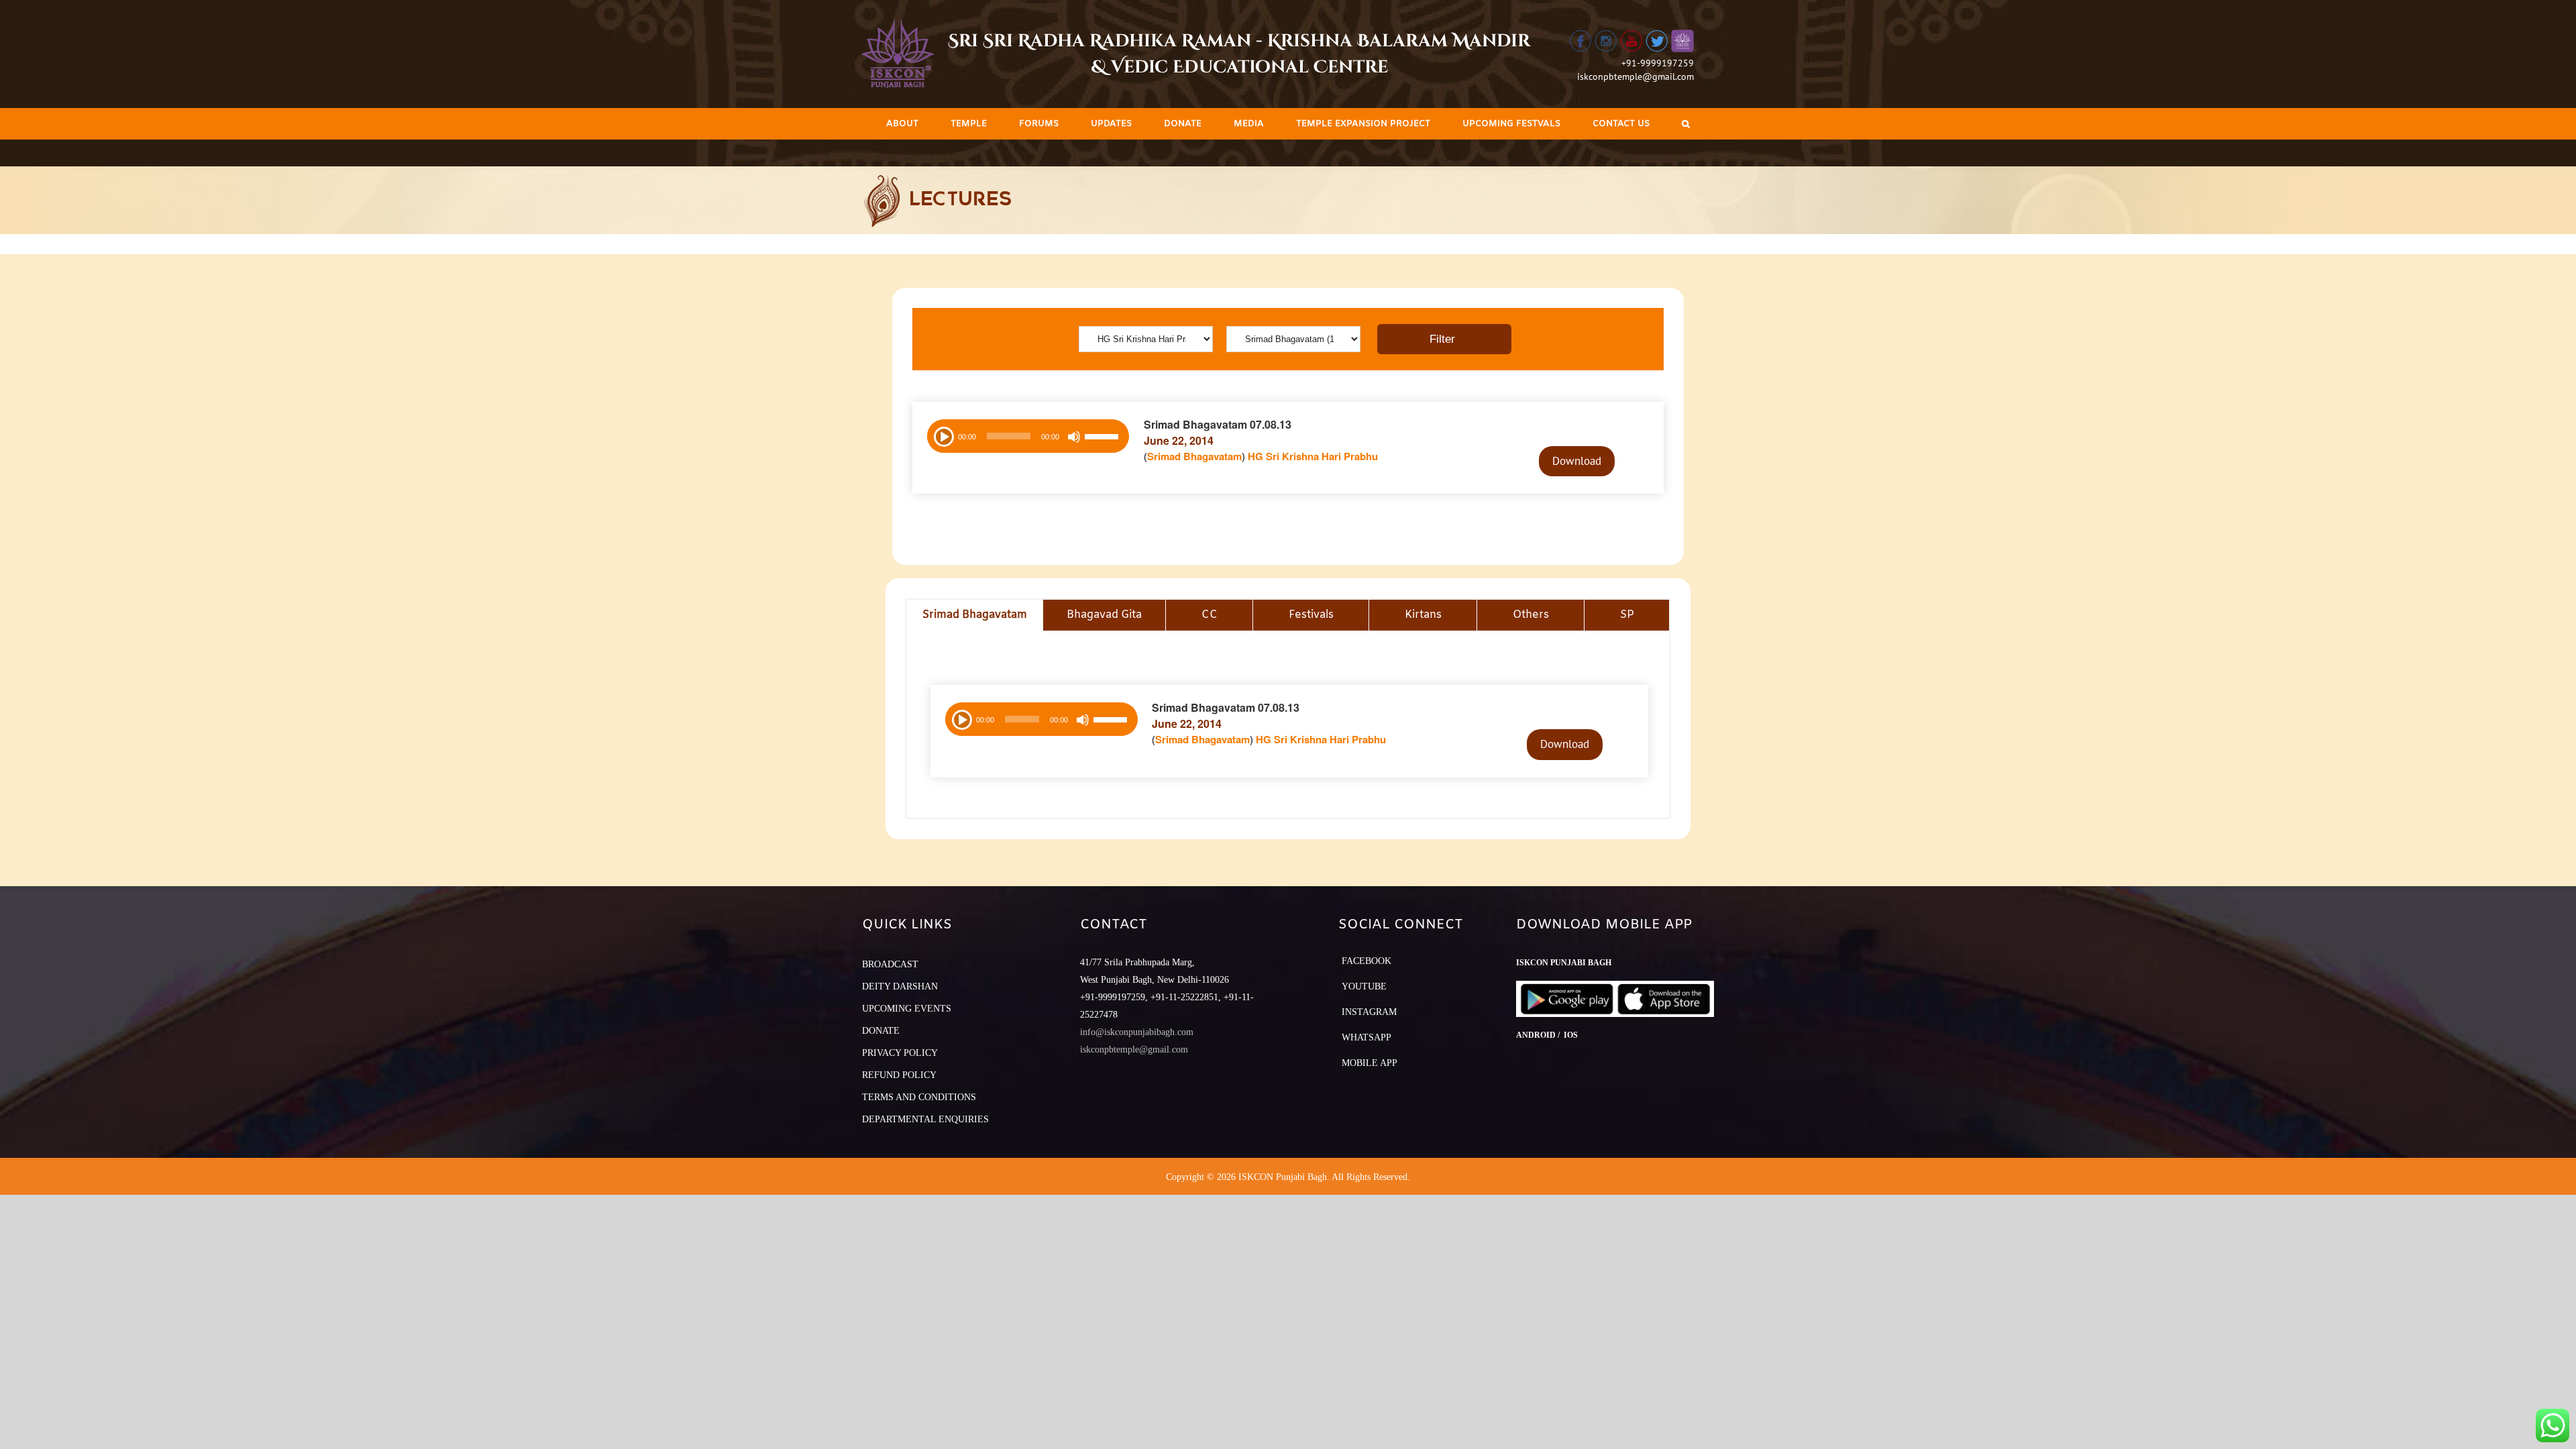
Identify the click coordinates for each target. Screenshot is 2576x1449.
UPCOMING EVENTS (907, 1009)
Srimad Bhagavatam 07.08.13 (1218, 424)
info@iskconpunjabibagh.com (1137, 1032)
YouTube (1364, 986)
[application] (1028, 436)
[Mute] (1074, 437)
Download (1577, 461)
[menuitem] (902, 124)
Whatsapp (1366, 1037)
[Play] (943, 435)
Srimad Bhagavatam (1194, 456)
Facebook (1366, 961)
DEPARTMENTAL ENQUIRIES (925, 1119)
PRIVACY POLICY (900, 1053)
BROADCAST (890, 964)
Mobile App (1370, 1063)
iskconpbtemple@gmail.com (1635, 76)
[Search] (1686, 124)
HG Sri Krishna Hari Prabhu (1313, 456)
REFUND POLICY (899, 1075)
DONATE (881, 1031)
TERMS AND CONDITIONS (919, 1097)
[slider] (1104, 438)
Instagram (1369, 1012)
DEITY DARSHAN (900, 986)
